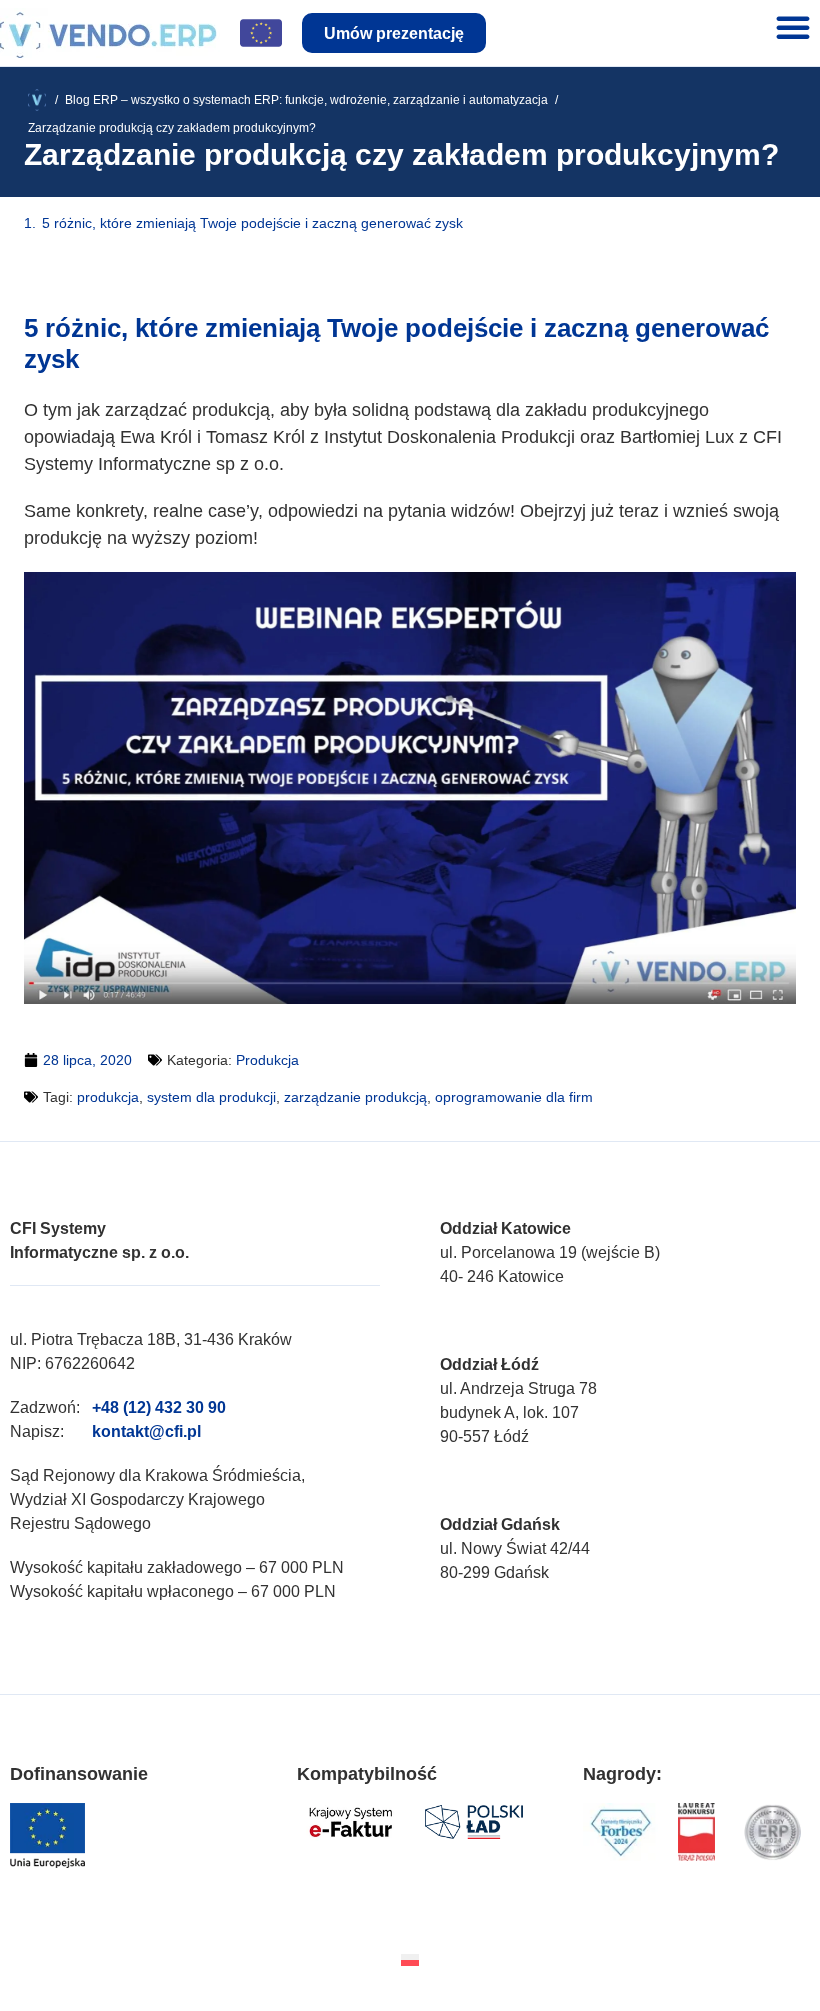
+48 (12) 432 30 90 (159, 1407)
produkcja (108, 1097)
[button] (793, 27)
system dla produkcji (211, 1097)
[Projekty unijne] (261, 33)
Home (44, 100)
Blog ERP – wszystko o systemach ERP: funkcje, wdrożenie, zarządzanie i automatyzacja (306, 100)
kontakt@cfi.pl (146, 1431)
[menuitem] (410, 1959)
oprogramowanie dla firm (514, 1097)
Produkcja (267, 1060)
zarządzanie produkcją (355, 1097)
